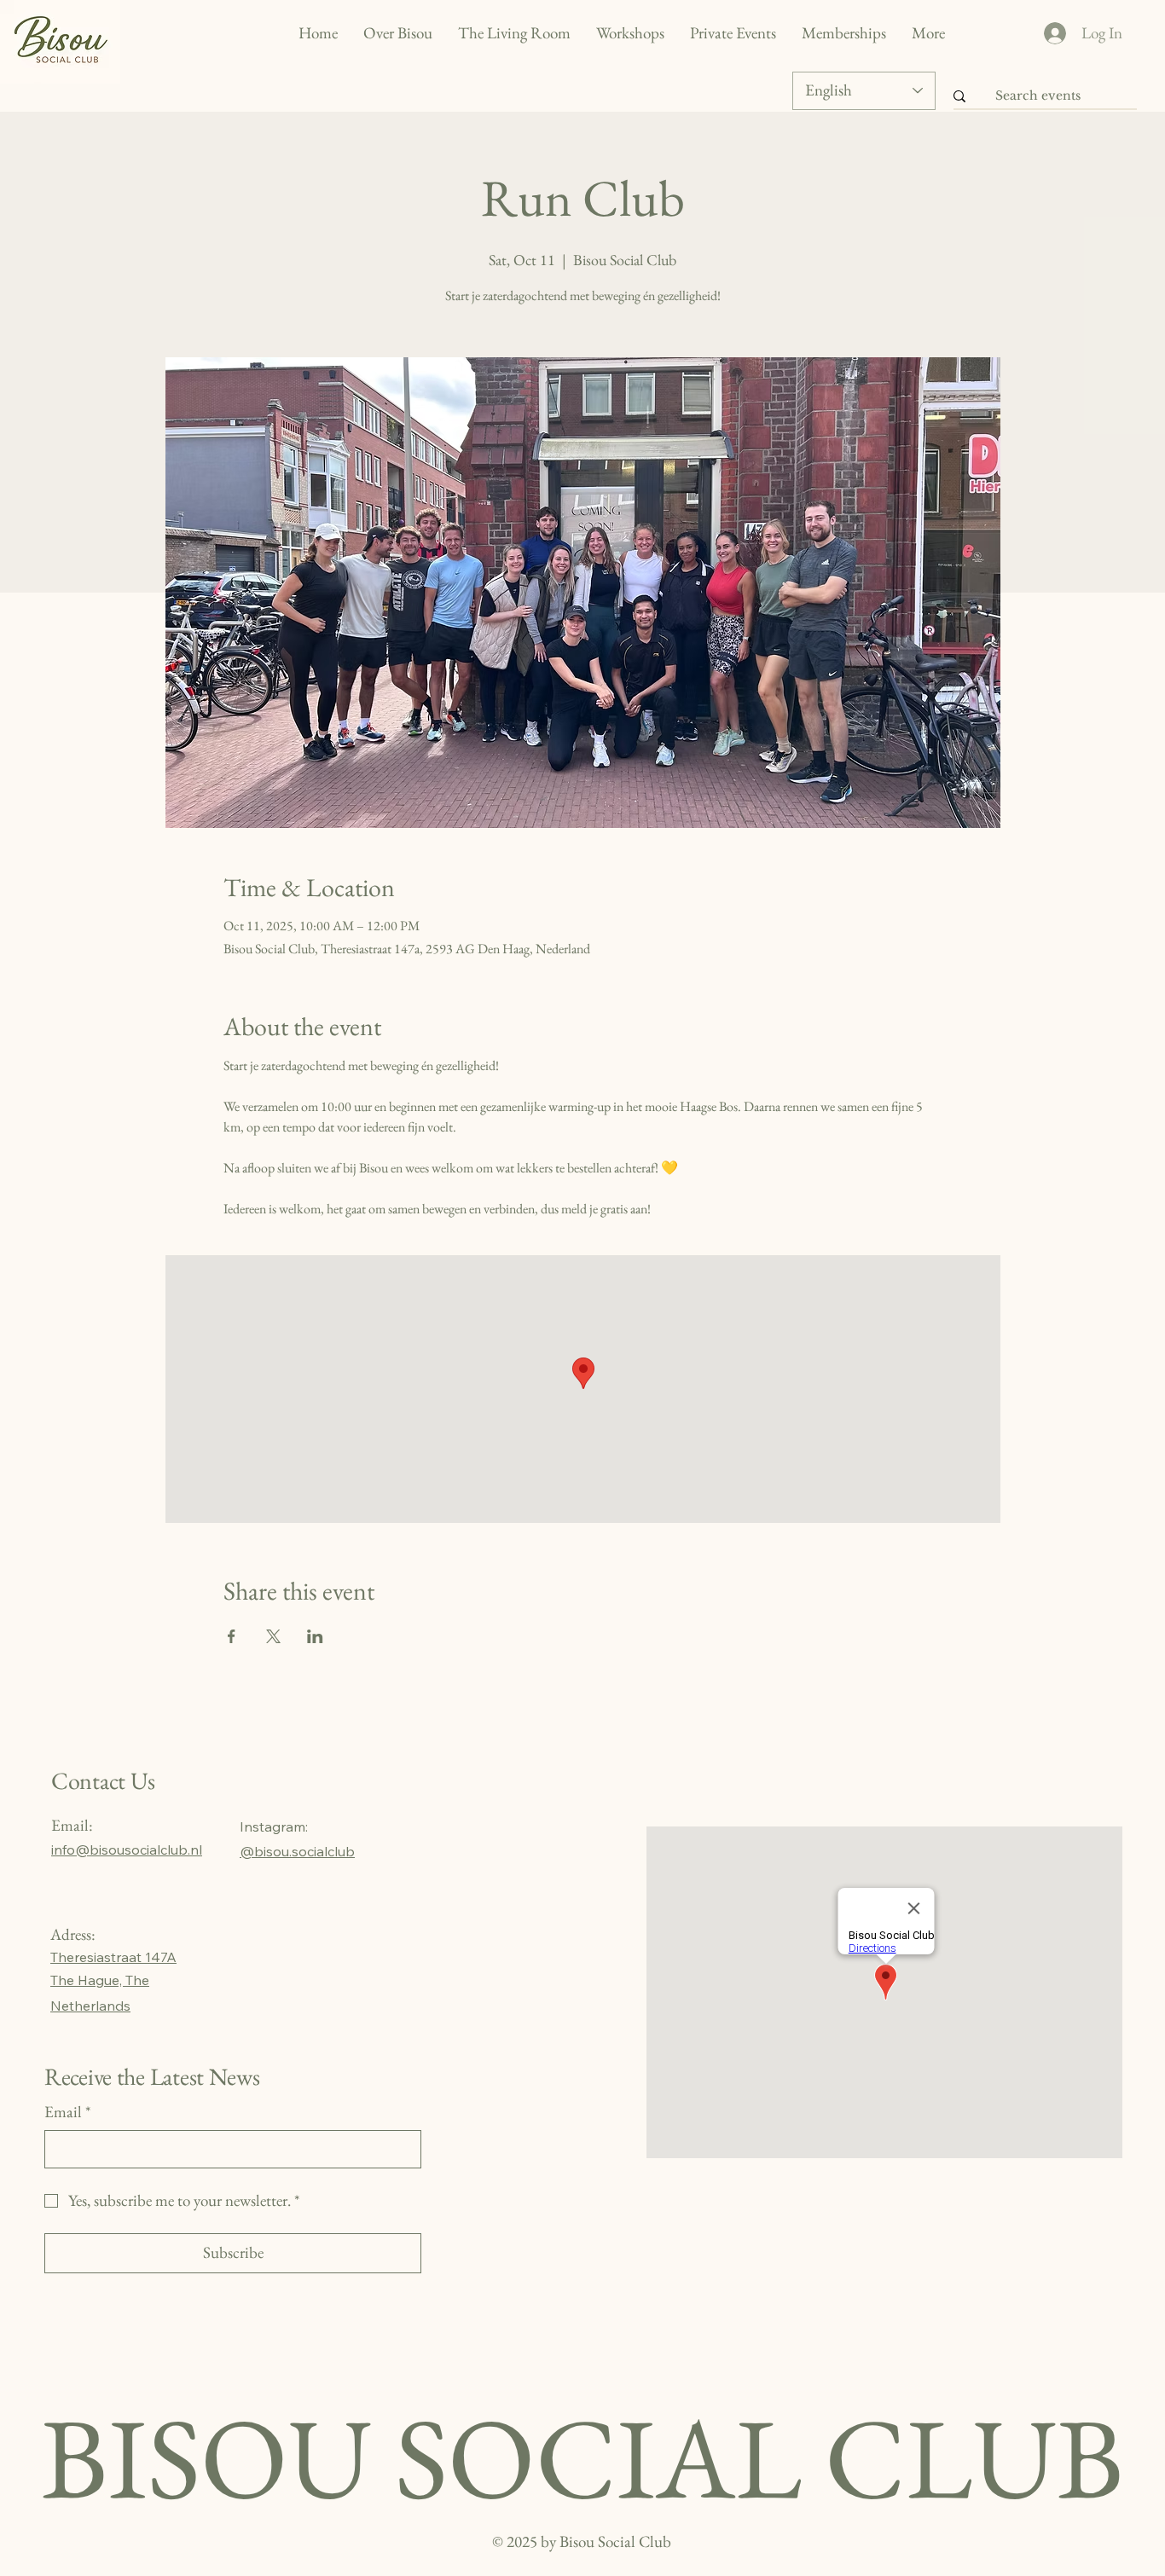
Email (67, 2112)
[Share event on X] (273, 1636)
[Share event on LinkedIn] (315, 1636)
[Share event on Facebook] (232, 1636)
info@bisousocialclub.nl (127, 1850)
